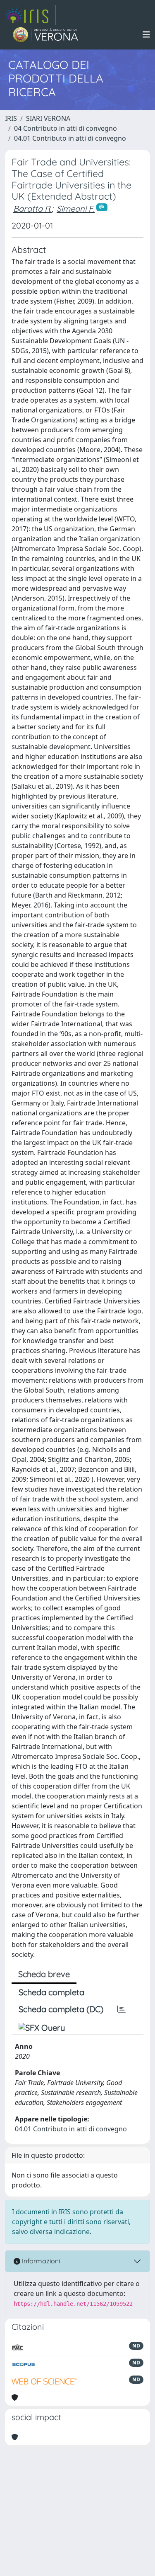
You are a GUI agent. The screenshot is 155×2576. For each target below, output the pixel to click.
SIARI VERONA (48, 118)
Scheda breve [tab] (44, 1974)
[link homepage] (30, 15)
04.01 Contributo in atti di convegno (70, 138)
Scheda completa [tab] (51, 1992)
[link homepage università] (46, 35)
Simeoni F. (76, 209)
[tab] (122, 2009)
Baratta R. (32, 209)
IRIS (11, 118)
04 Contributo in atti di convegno (66, 128)
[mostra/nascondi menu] (146, 35)
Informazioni (40, 2261)
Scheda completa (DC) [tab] (61, 2009)
